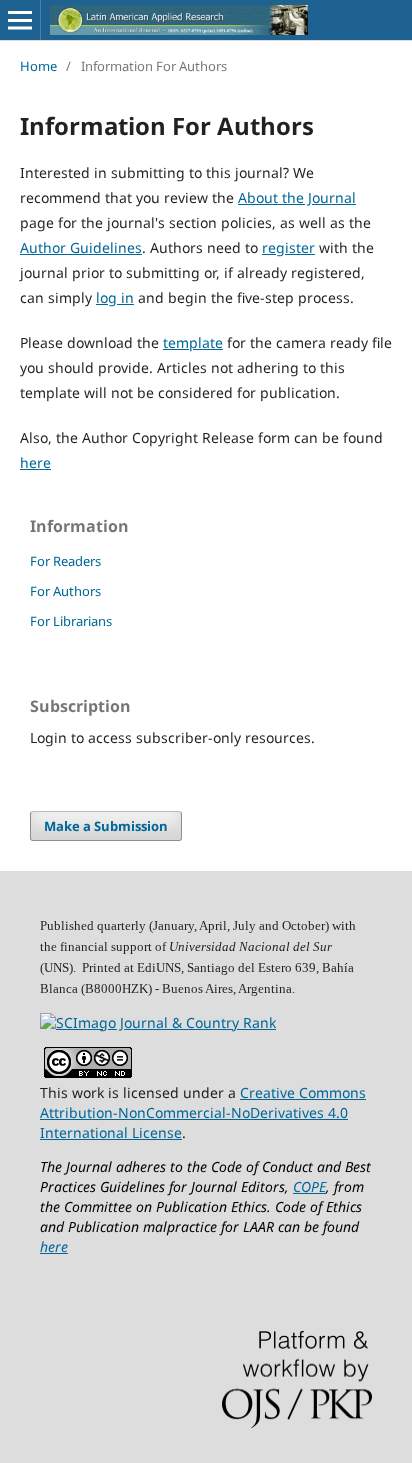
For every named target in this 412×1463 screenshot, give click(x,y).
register (288, 247)
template (193, 342)
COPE (309, 1186)
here (35, 462)
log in (115, 297)
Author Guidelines (81, 247)
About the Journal (297, 197)
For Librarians (71, 621)
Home (38, 66)
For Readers (65, 561)
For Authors (65, 591)
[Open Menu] (20, 20)
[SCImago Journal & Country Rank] (158, 1022)
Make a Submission (106, 826)
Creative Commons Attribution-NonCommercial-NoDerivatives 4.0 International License (203, 1112)
